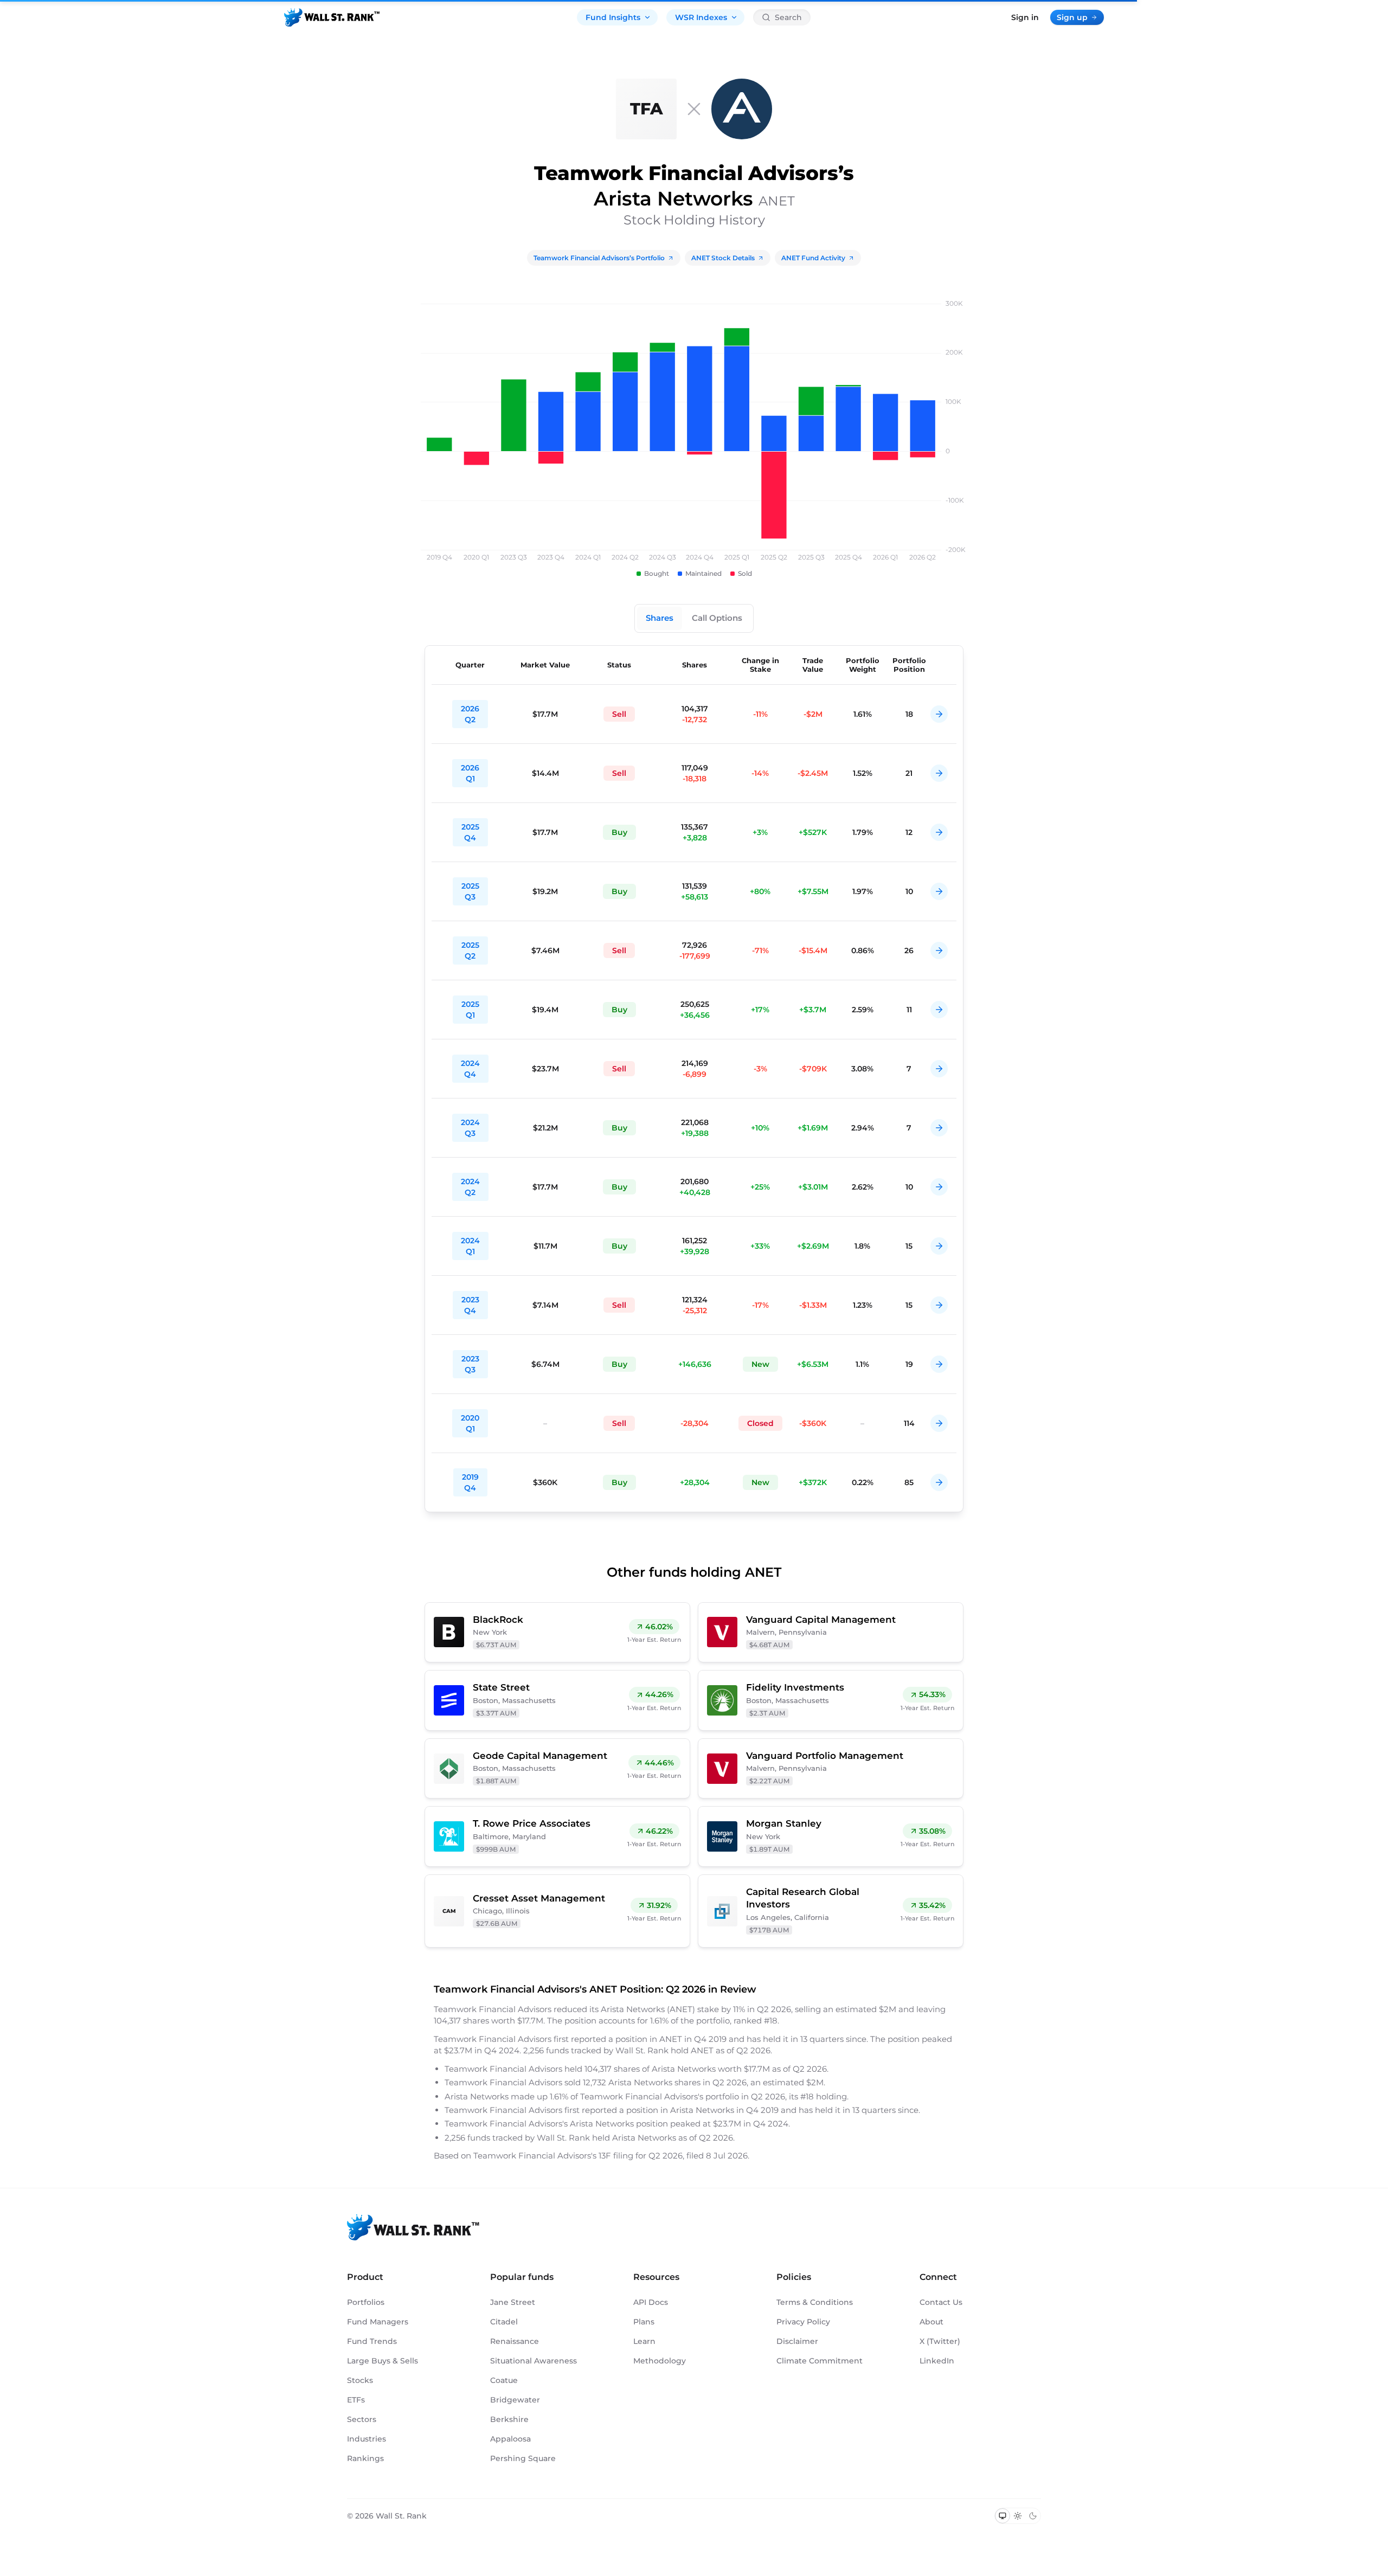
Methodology (660, 2361)
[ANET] (742, 109)
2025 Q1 (470, 1010)
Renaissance (515, 2341)
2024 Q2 (470, 1187)
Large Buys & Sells (383, 2361)
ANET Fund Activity (813, 258)
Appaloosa (510, 2439)
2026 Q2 (470, 714)
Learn (644, 2341)
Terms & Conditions (815, 2302)
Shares (660, 618)
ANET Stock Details (723, 258)
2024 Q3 (470, 1128)
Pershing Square (523, 2458)
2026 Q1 (470, 773)
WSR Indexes (701, 17)
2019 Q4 (470, 1482)
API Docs (651, 2302)
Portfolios (366, 2302)
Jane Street (513, 2302)
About (931, 2322)
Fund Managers (378, 2322)
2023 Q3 (470, 1364)
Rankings (365, 2458)
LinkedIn (937, 2361)
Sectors (362, 2419)
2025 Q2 (470, 950)
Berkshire (509, 2419)
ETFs (356, 2400)
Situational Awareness (534, 2361)
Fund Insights (613, 17)
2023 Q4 (470, 1305)
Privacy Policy (803, 2322)
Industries (367, 2439)
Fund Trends (372, 2341)
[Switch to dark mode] (1033, 2516)
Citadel (504, 2322)
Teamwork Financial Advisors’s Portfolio (599, 258)
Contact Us (941, 2302)
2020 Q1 (470, 1423)
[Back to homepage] (332, 17)
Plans (644, 2322)
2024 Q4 (470, 1069)
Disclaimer (797, 2341)
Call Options (717, 618)
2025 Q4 (470, 832)
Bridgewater (515, 2400)
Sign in (1025, 17)
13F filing (617, 2156)
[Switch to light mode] (1018, 2516)
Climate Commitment (820, 2361)
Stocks (360, 2380)
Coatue (504, 2380)
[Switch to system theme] (1003, 2516)
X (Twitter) (940, 2341)
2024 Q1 (470, 1246)
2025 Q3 (470, 891)
